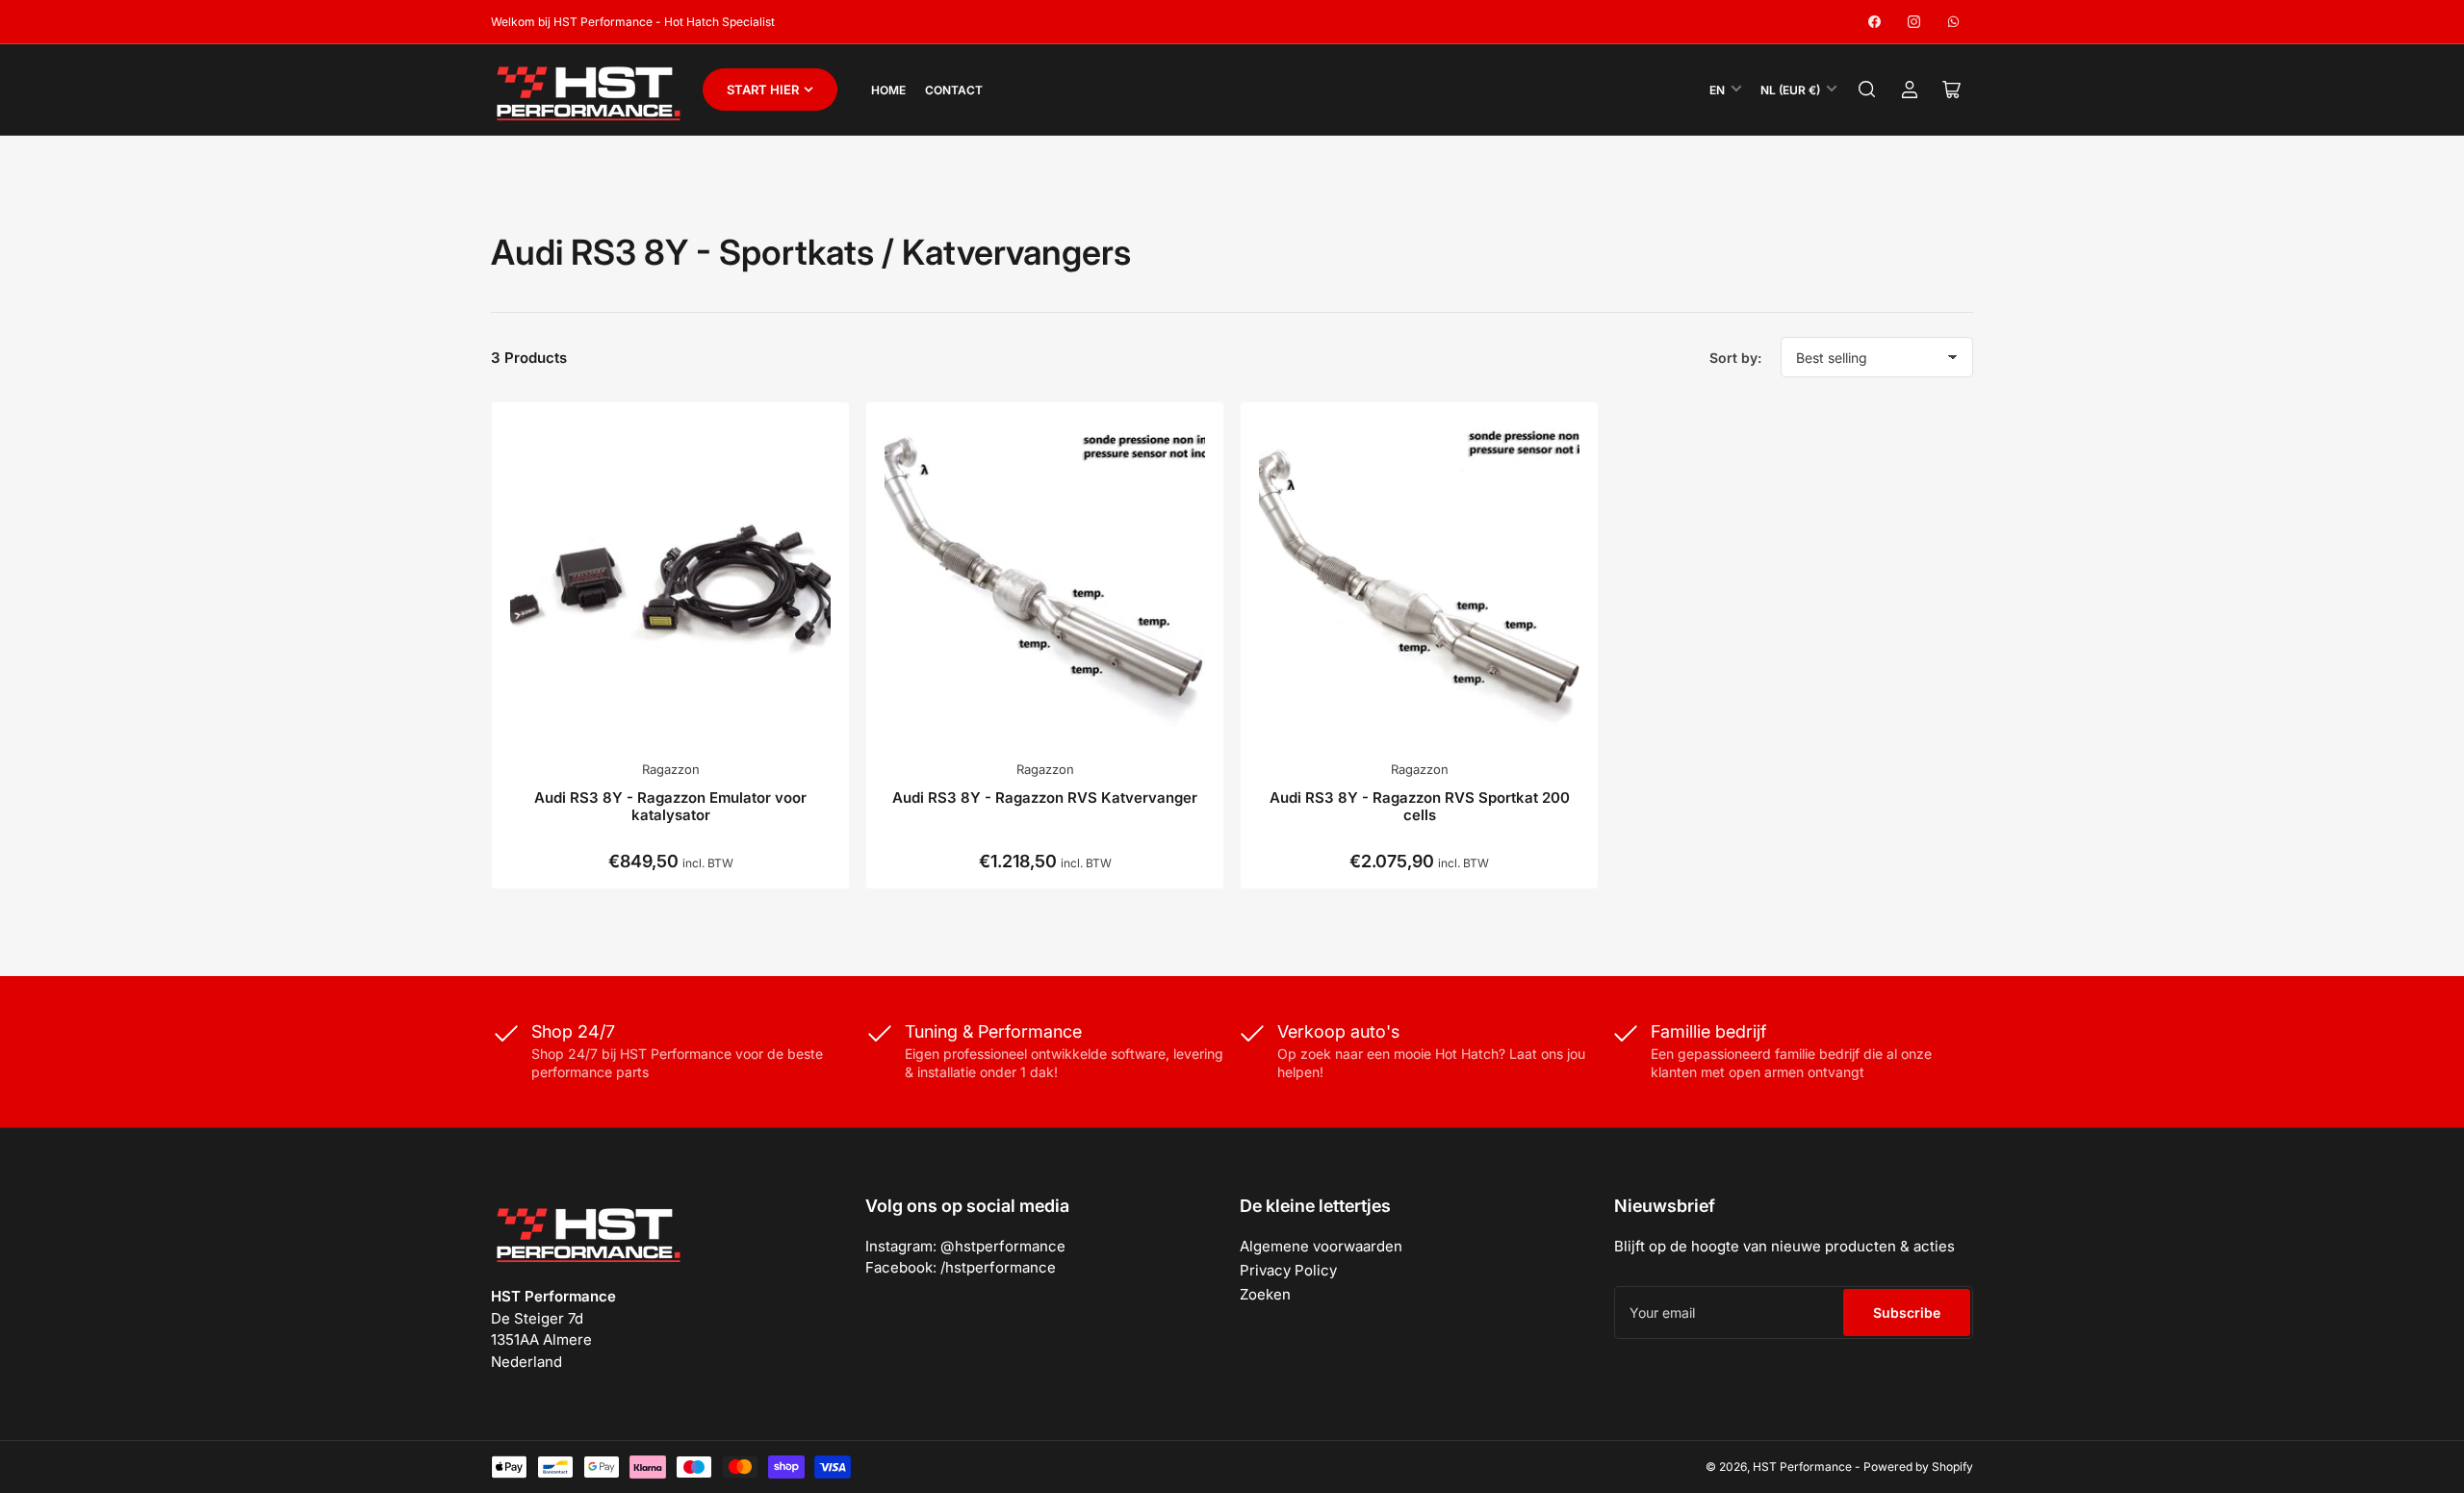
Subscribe (1907, 1313)
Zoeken (1265, 1294)
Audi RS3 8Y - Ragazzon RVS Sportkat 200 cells (1420, 806)
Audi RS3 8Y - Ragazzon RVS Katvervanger (1045, 798)
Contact (954, 90)
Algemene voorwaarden (1321, 1246)
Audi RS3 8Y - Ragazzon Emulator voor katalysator (670, 806)
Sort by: (1735, 358)
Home (888, 90)
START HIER (763, 90)
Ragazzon (671, 769)
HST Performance (1802, 1467)
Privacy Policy (1288, 1270)
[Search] (1867, 90)
